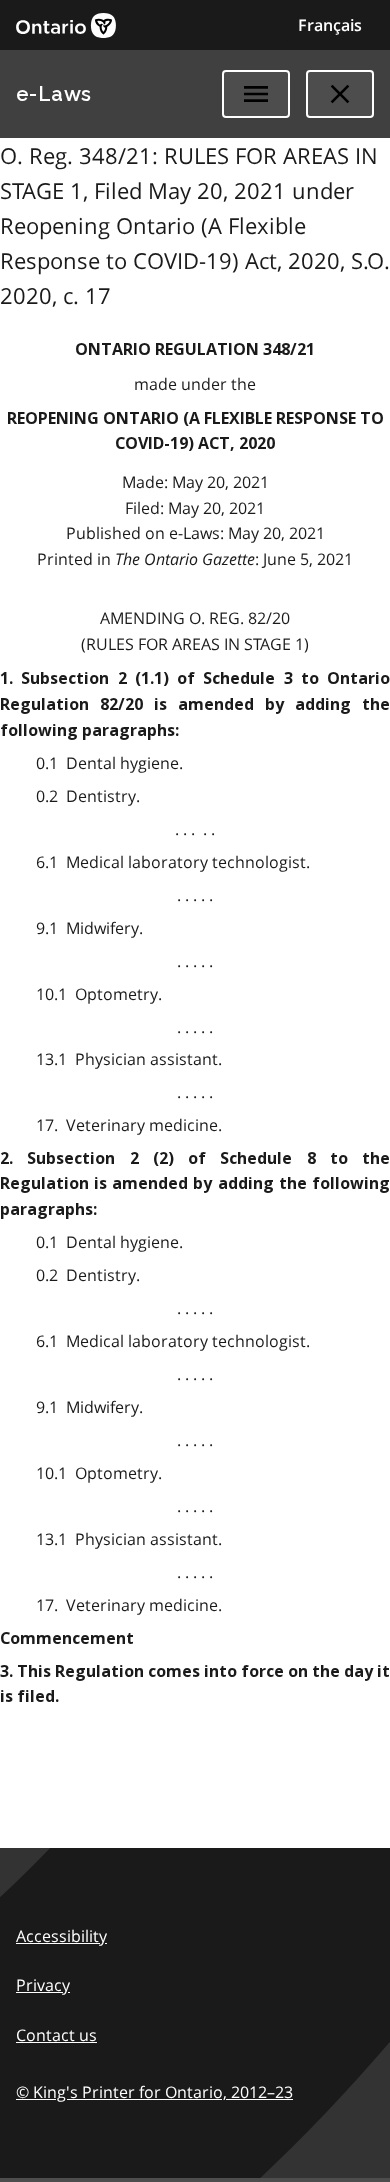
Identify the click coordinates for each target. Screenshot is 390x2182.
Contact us (56, 2035)
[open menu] (256, 94)
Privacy (43, 1985)
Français (330, 25)
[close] (340, 94)
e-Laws (54, 94)
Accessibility (61, 1936)
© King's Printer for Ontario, (154, 2092)
